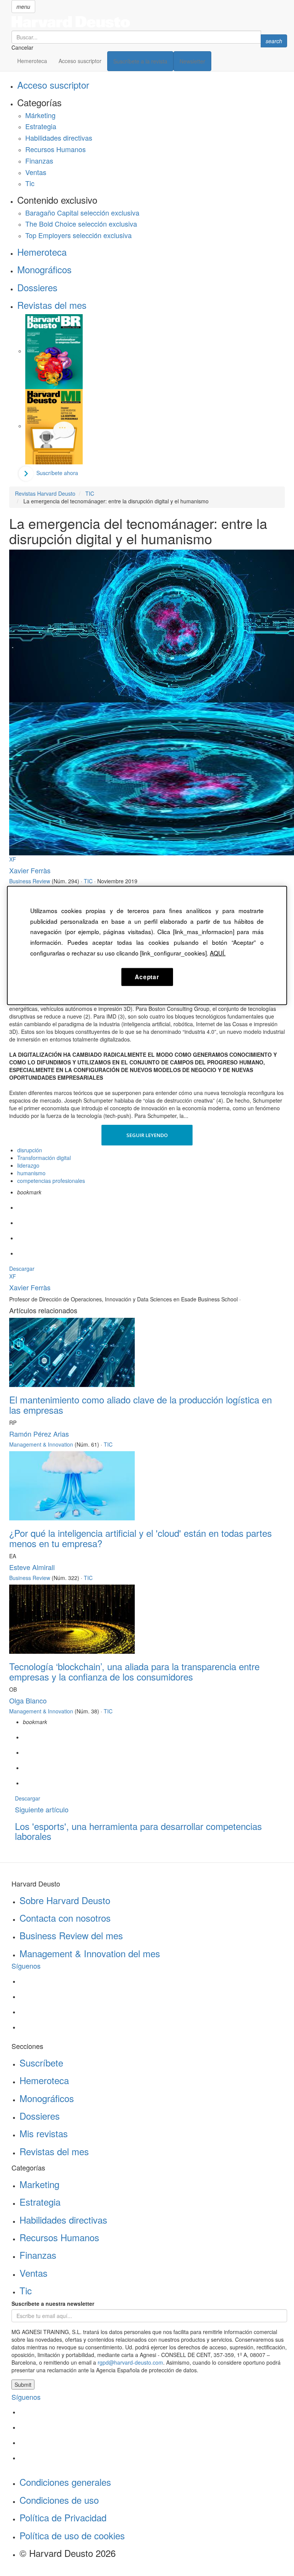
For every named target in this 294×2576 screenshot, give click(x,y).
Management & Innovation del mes (90, 1953)
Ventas (36, 172)
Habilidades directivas (59, 138)
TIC (88, 881)
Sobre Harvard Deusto (65, 1900)
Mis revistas (44, 2133)
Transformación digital (44, 1158)
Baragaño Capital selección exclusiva (82, 213)
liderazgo (28, 1165)
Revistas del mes (52, 305)
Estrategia (41, 126)
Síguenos (26, 1966)
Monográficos (44, 269)
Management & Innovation (41, 1444)
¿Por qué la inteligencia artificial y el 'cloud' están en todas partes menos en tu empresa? (140, 1538)
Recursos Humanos (56, 149)
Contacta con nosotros (65, 1918)
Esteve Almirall (32, 1567)
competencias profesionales (51, 1181)
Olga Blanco (28, 1700)
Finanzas (39, 161)
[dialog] (147, 946)
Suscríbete (41, 2063)
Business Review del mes (71, 1935)
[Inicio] (149, 22)
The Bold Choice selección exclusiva (81, 224)
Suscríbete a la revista (140, 61)
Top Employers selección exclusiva (78, 235)
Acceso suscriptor (80, 61)
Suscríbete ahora (57, 473)
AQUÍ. (218, 953)
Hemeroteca (32, 61)
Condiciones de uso (59, 2500)
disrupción (30, 1150)
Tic (30, 183)
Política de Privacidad (63, 2517)
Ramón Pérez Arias (39, 1434)
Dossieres (37, 287)
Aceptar (147, 977)
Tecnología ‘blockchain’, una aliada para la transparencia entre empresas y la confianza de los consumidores (134, 1671)
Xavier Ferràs (30, 870)
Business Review (30, 881)
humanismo (31, 1173)
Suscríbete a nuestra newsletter (53, 2303)
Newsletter (192, 61)
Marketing (39, 2184)
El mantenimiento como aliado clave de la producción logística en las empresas (140, 1404)
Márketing (40, 115)
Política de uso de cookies (72, 2535)
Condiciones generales (65, 2482)
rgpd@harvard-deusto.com (130, 2362)
